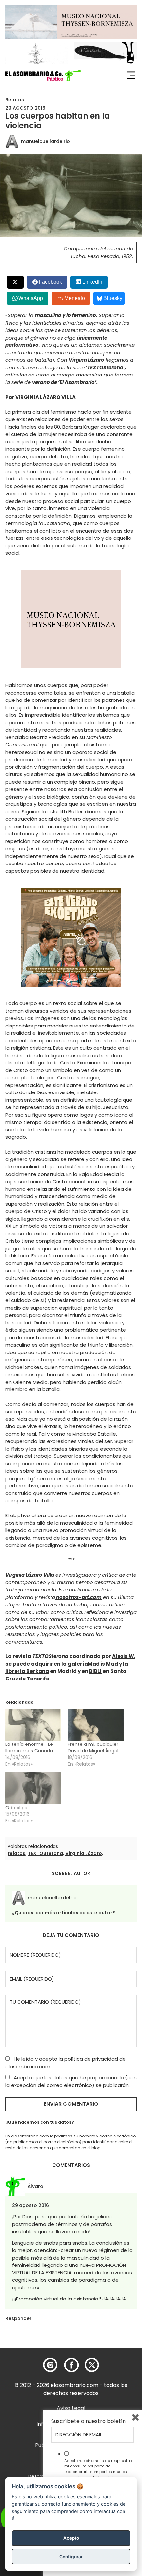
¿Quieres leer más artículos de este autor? (63, 1913)
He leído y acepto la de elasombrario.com (66, 2063)
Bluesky (113, 298)
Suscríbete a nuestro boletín (89, 2421)
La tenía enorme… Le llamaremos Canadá (29, 1747)
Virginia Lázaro (84, 1853)
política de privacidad (92, 2059)
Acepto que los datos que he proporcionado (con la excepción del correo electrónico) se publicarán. (71, 2081)
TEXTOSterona (45, 1853)
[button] (43, 75)
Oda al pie (17, 1808)
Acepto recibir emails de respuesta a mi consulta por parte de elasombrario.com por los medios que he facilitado (99, 2469)
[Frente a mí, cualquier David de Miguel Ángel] (96, 1725)
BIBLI (95, 1671)
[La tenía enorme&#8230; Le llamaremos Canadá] (33, 1725)
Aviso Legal (71, 2408)
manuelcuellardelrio (46, 141)
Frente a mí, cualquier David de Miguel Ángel (93, 1747)
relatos (17, 1853)
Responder (18, 2318)
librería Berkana (27, 1671)
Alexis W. (124, 1656)
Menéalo (75, 298)
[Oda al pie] (33, 1788)
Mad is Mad (103, 1664)
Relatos (15, 100)
